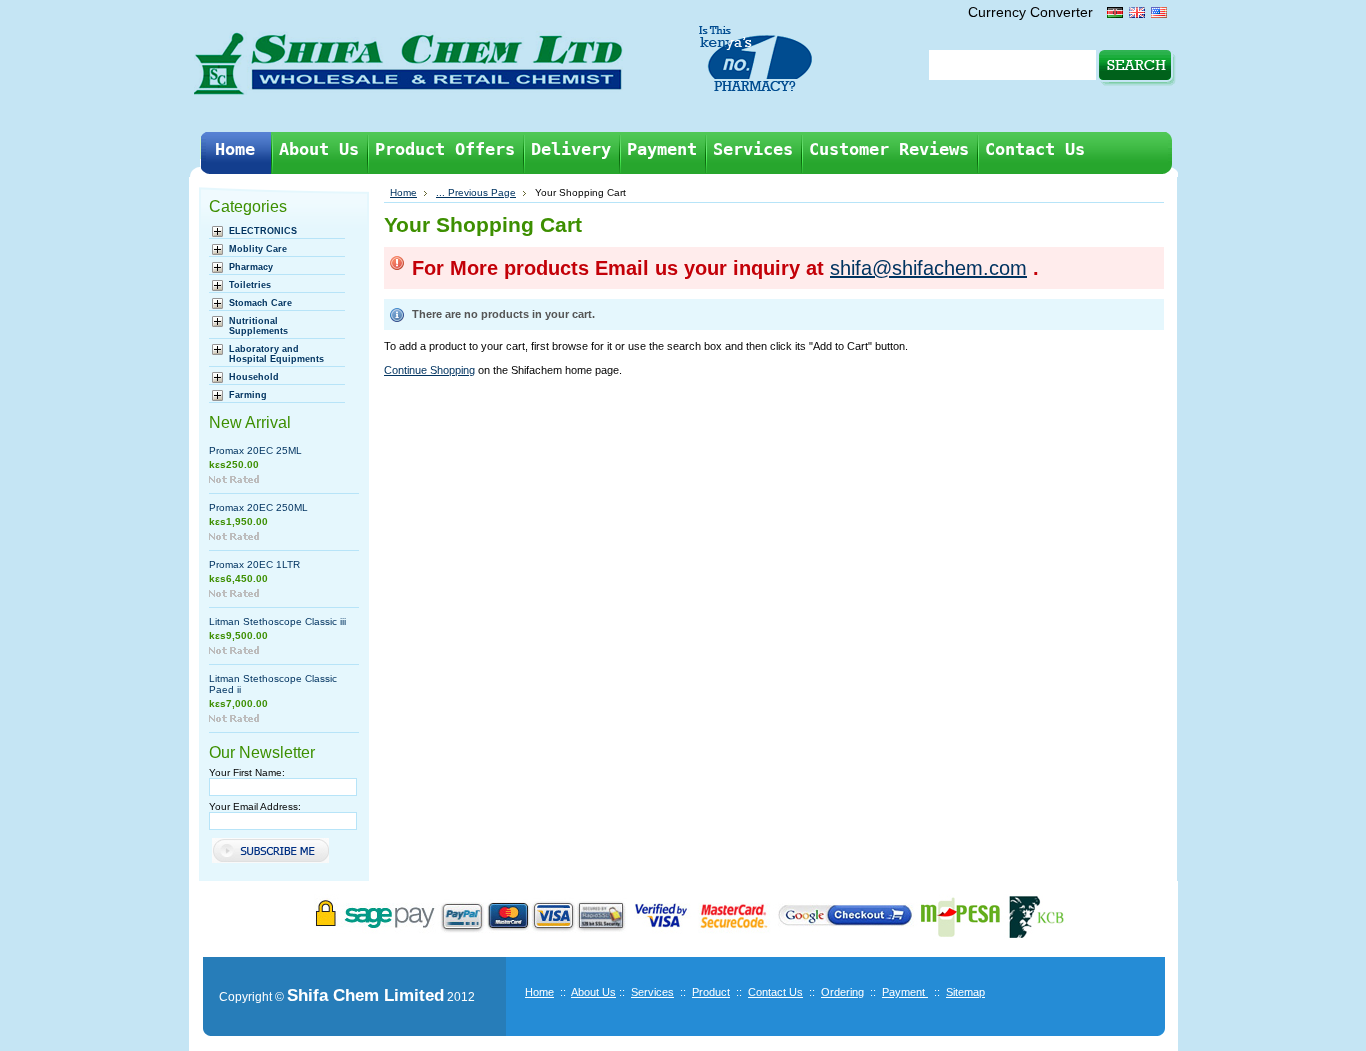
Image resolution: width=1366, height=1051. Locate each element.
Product (711, 992)
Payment (905, 992)
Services (652, 992)
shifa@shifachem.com (928, 268)
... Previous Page (476, 192)
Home (403, 192)
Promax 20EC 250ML (258, 507)
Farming (248, 395)
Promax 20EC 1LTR (254, 564)
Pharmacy (251, 267)
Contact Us (775, 992)
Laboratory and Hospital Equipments (276, 354)
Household (254, 377)
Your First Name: (247, 772)
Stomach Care (260, 303)
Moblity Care (258, 249)
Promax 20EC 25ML (255, 450)
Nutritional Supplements (258, 326)
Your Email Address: (255, 806)
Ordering (842, 992)
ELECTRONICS (263, 231)
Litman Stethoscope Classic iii (277, 621)
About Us (593, 992)
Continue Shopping (429, 370)
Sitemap (965, 992)
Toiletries (250, 285)
